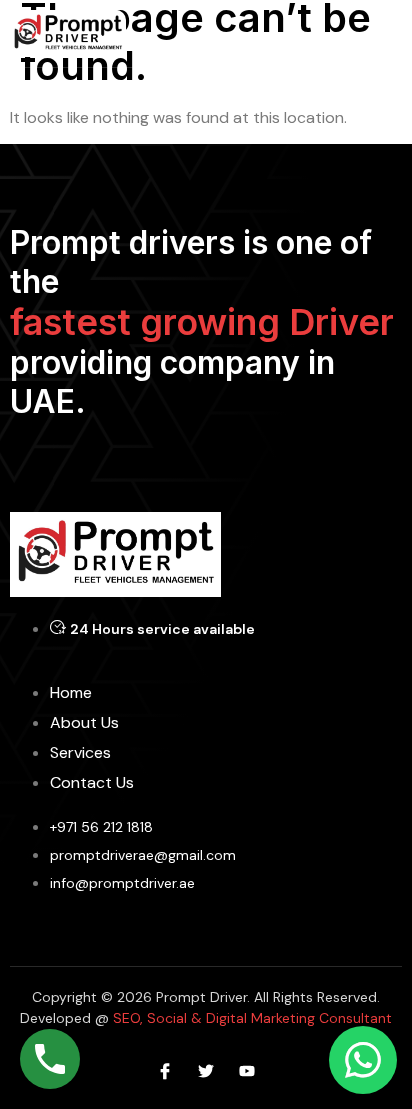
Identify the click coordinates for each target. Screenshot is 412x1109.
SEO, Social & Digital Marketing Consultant (250, 1018)
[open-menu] (390, 33)
